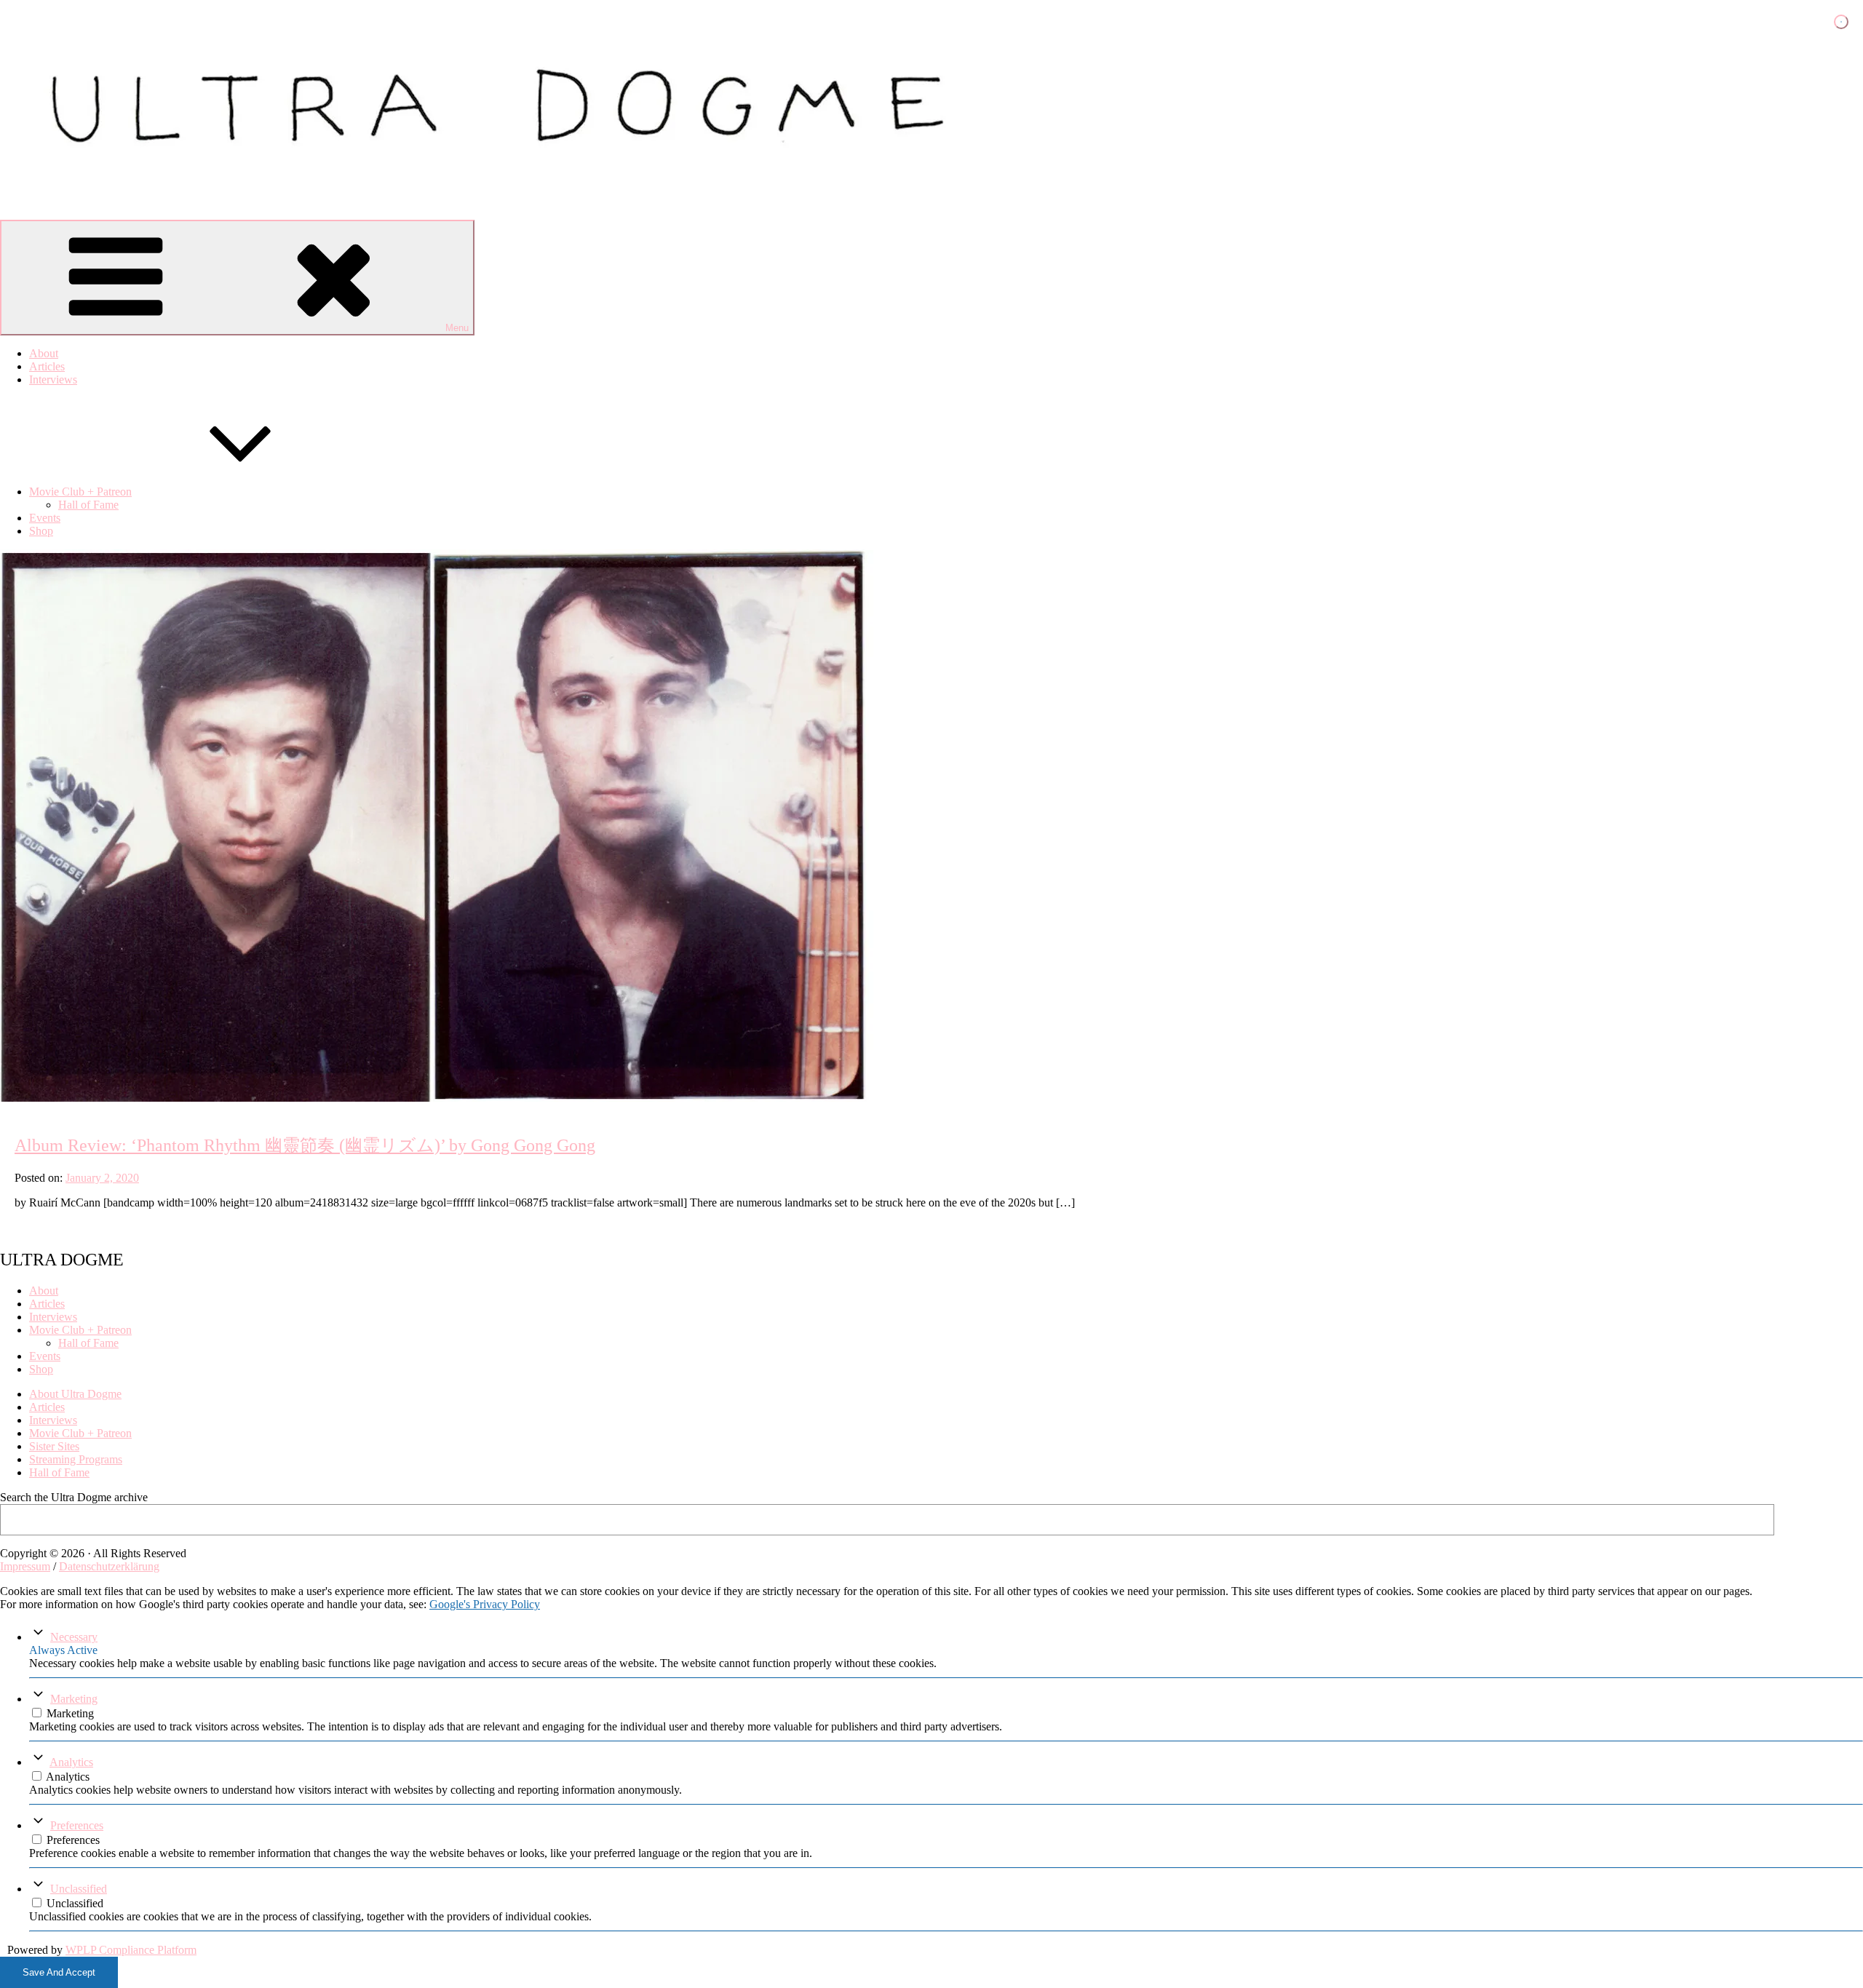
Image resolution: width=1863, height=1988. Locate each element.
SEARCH (1823, 1519)
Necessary (74, 1637)
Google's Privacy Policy (485, 1604)
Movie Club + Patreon (80, 492)
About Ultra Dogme (75, 1394)
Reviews (40, 1097)
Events (45, 518)
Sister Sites (54, 1446)
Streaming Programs (76, 1459)
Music (18, 1097)
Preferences (77, 1825)
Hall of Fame (88, 505)
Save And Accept (59, 1972)
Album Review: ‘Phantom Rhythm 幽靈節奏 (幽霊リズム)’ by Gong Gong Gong (305, 1145)
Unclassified (79, 1889)
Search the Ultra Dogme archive (74, 1497)
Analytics (71, 1762)
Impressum (25, 1566)
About (44, 353)
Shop (41, 531)
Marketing (74, 1699)
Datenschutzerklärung (109, 1566)
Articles (47, 366)
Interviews (53, 379)
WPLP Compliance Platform (131, 1950)
